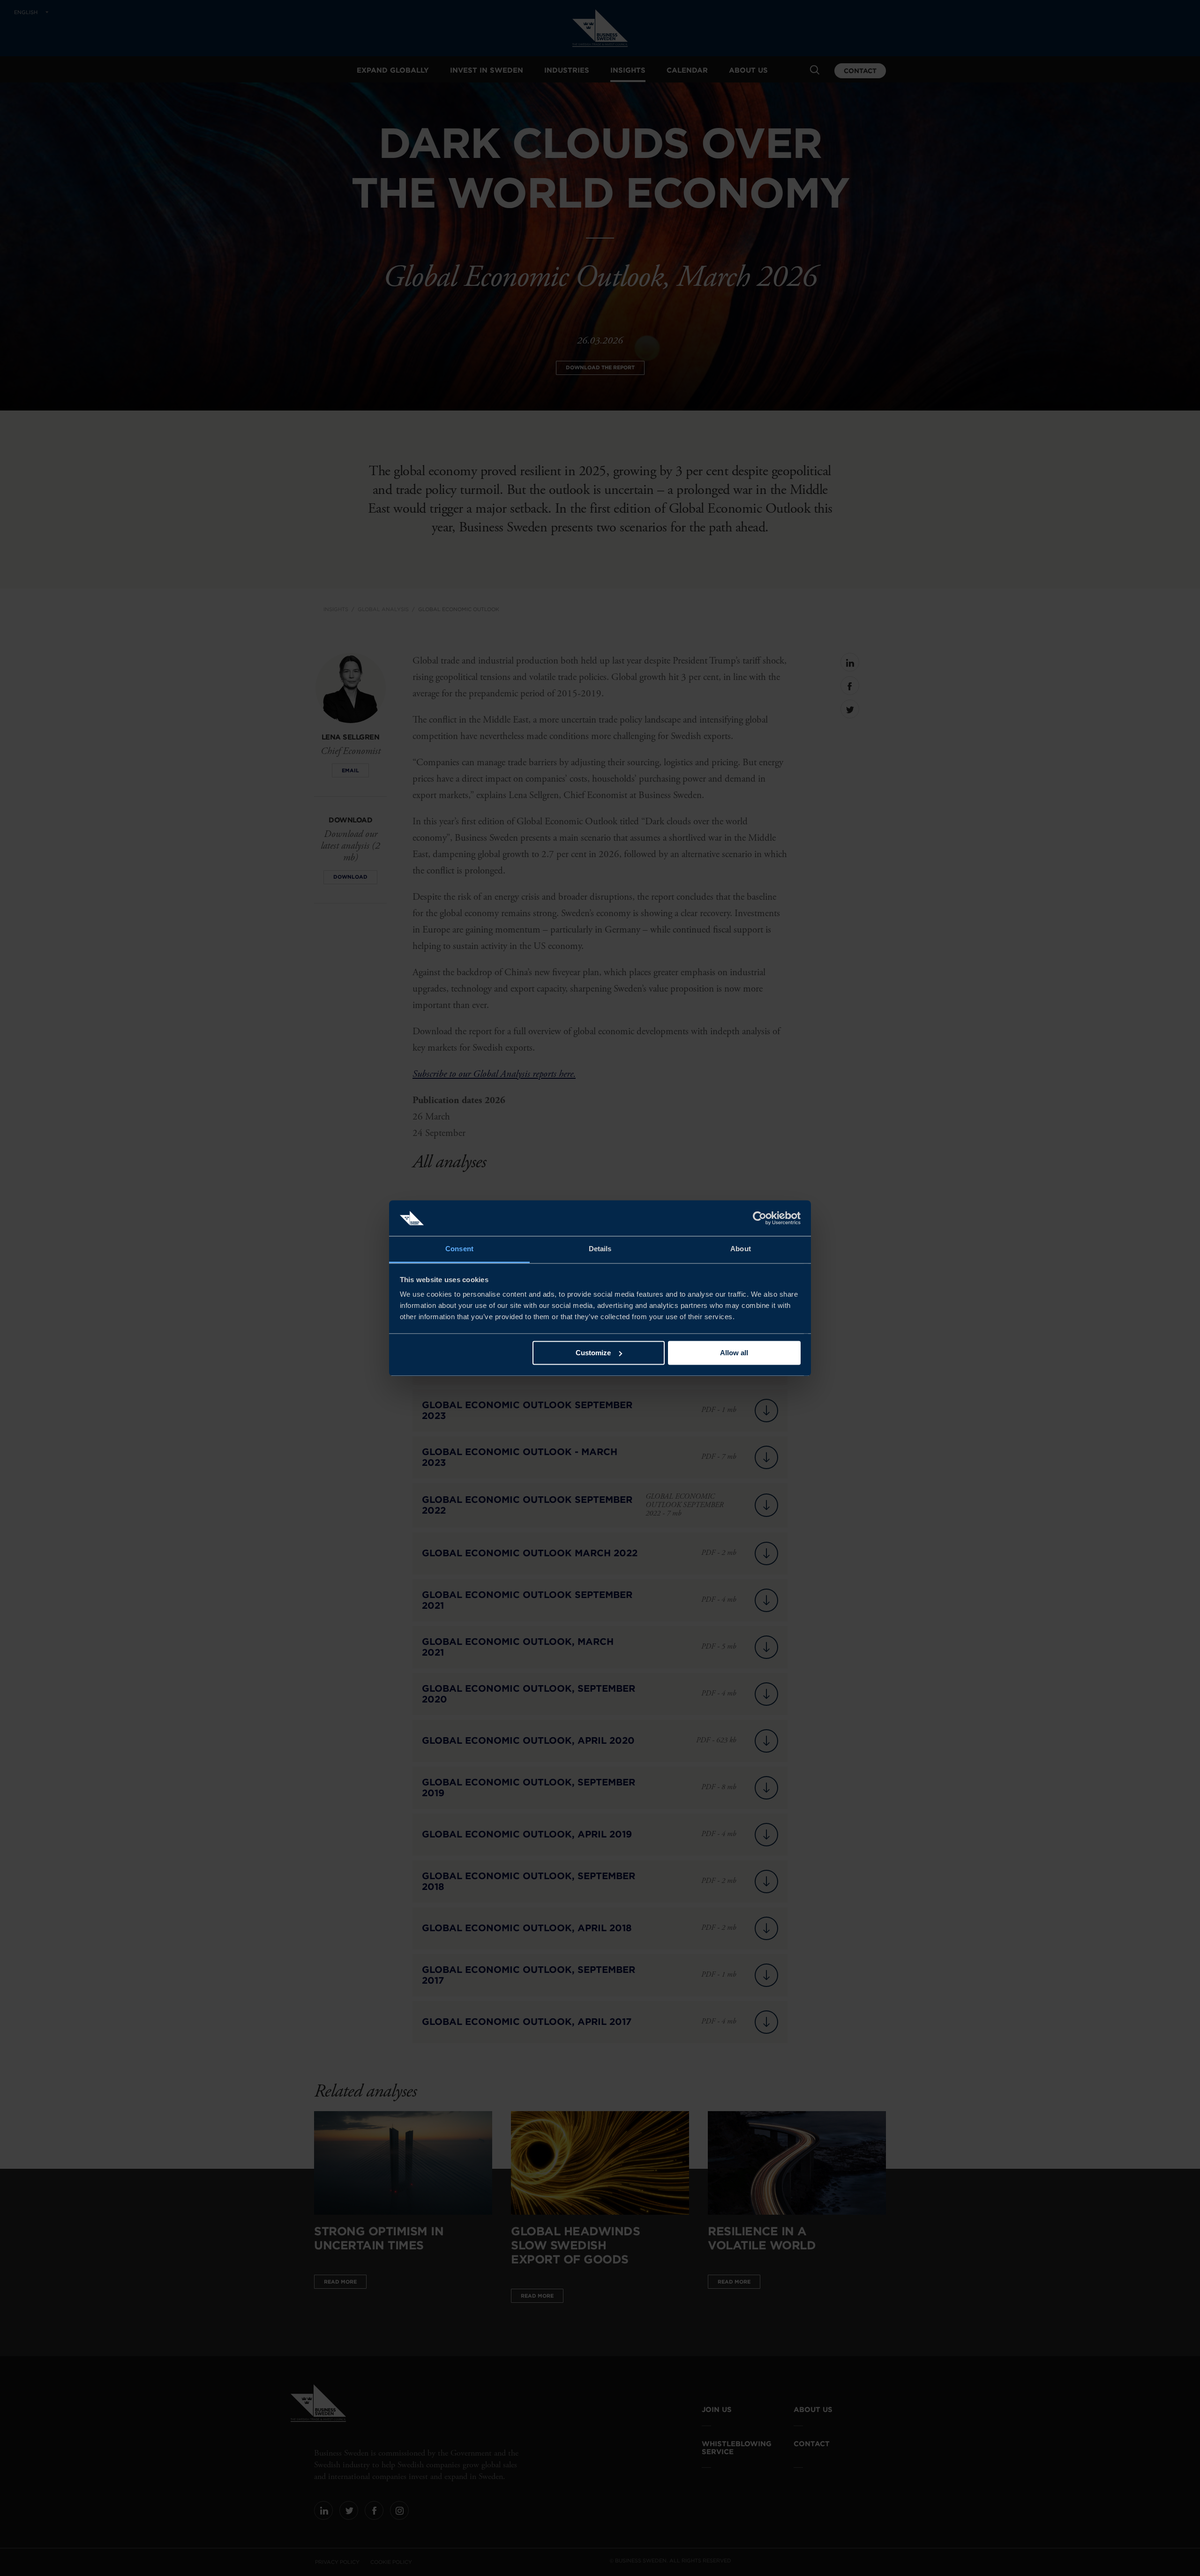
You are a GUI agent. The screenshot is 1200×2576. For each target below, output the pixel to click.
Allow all (734, 1353)
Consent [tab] (459, 1249)
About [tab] (741, 1249)
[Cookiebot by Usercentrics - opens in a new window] (760, 1218)
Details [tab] (600, 1249)
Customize (593, 1353)
